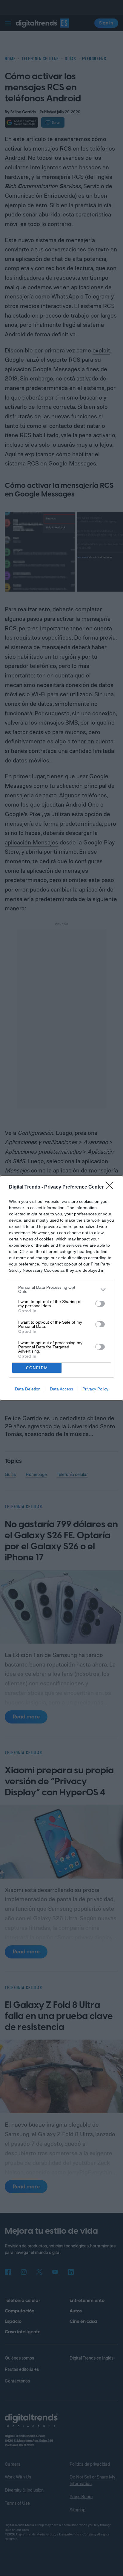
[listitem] (61, 1289)
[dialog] (61, 1288)
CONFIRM (37, 1368)
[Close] (111, 1187)
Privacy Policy (95, 1389)
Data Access (61, 1389)
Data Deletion (28, 1389)
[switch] (100, 1304)
